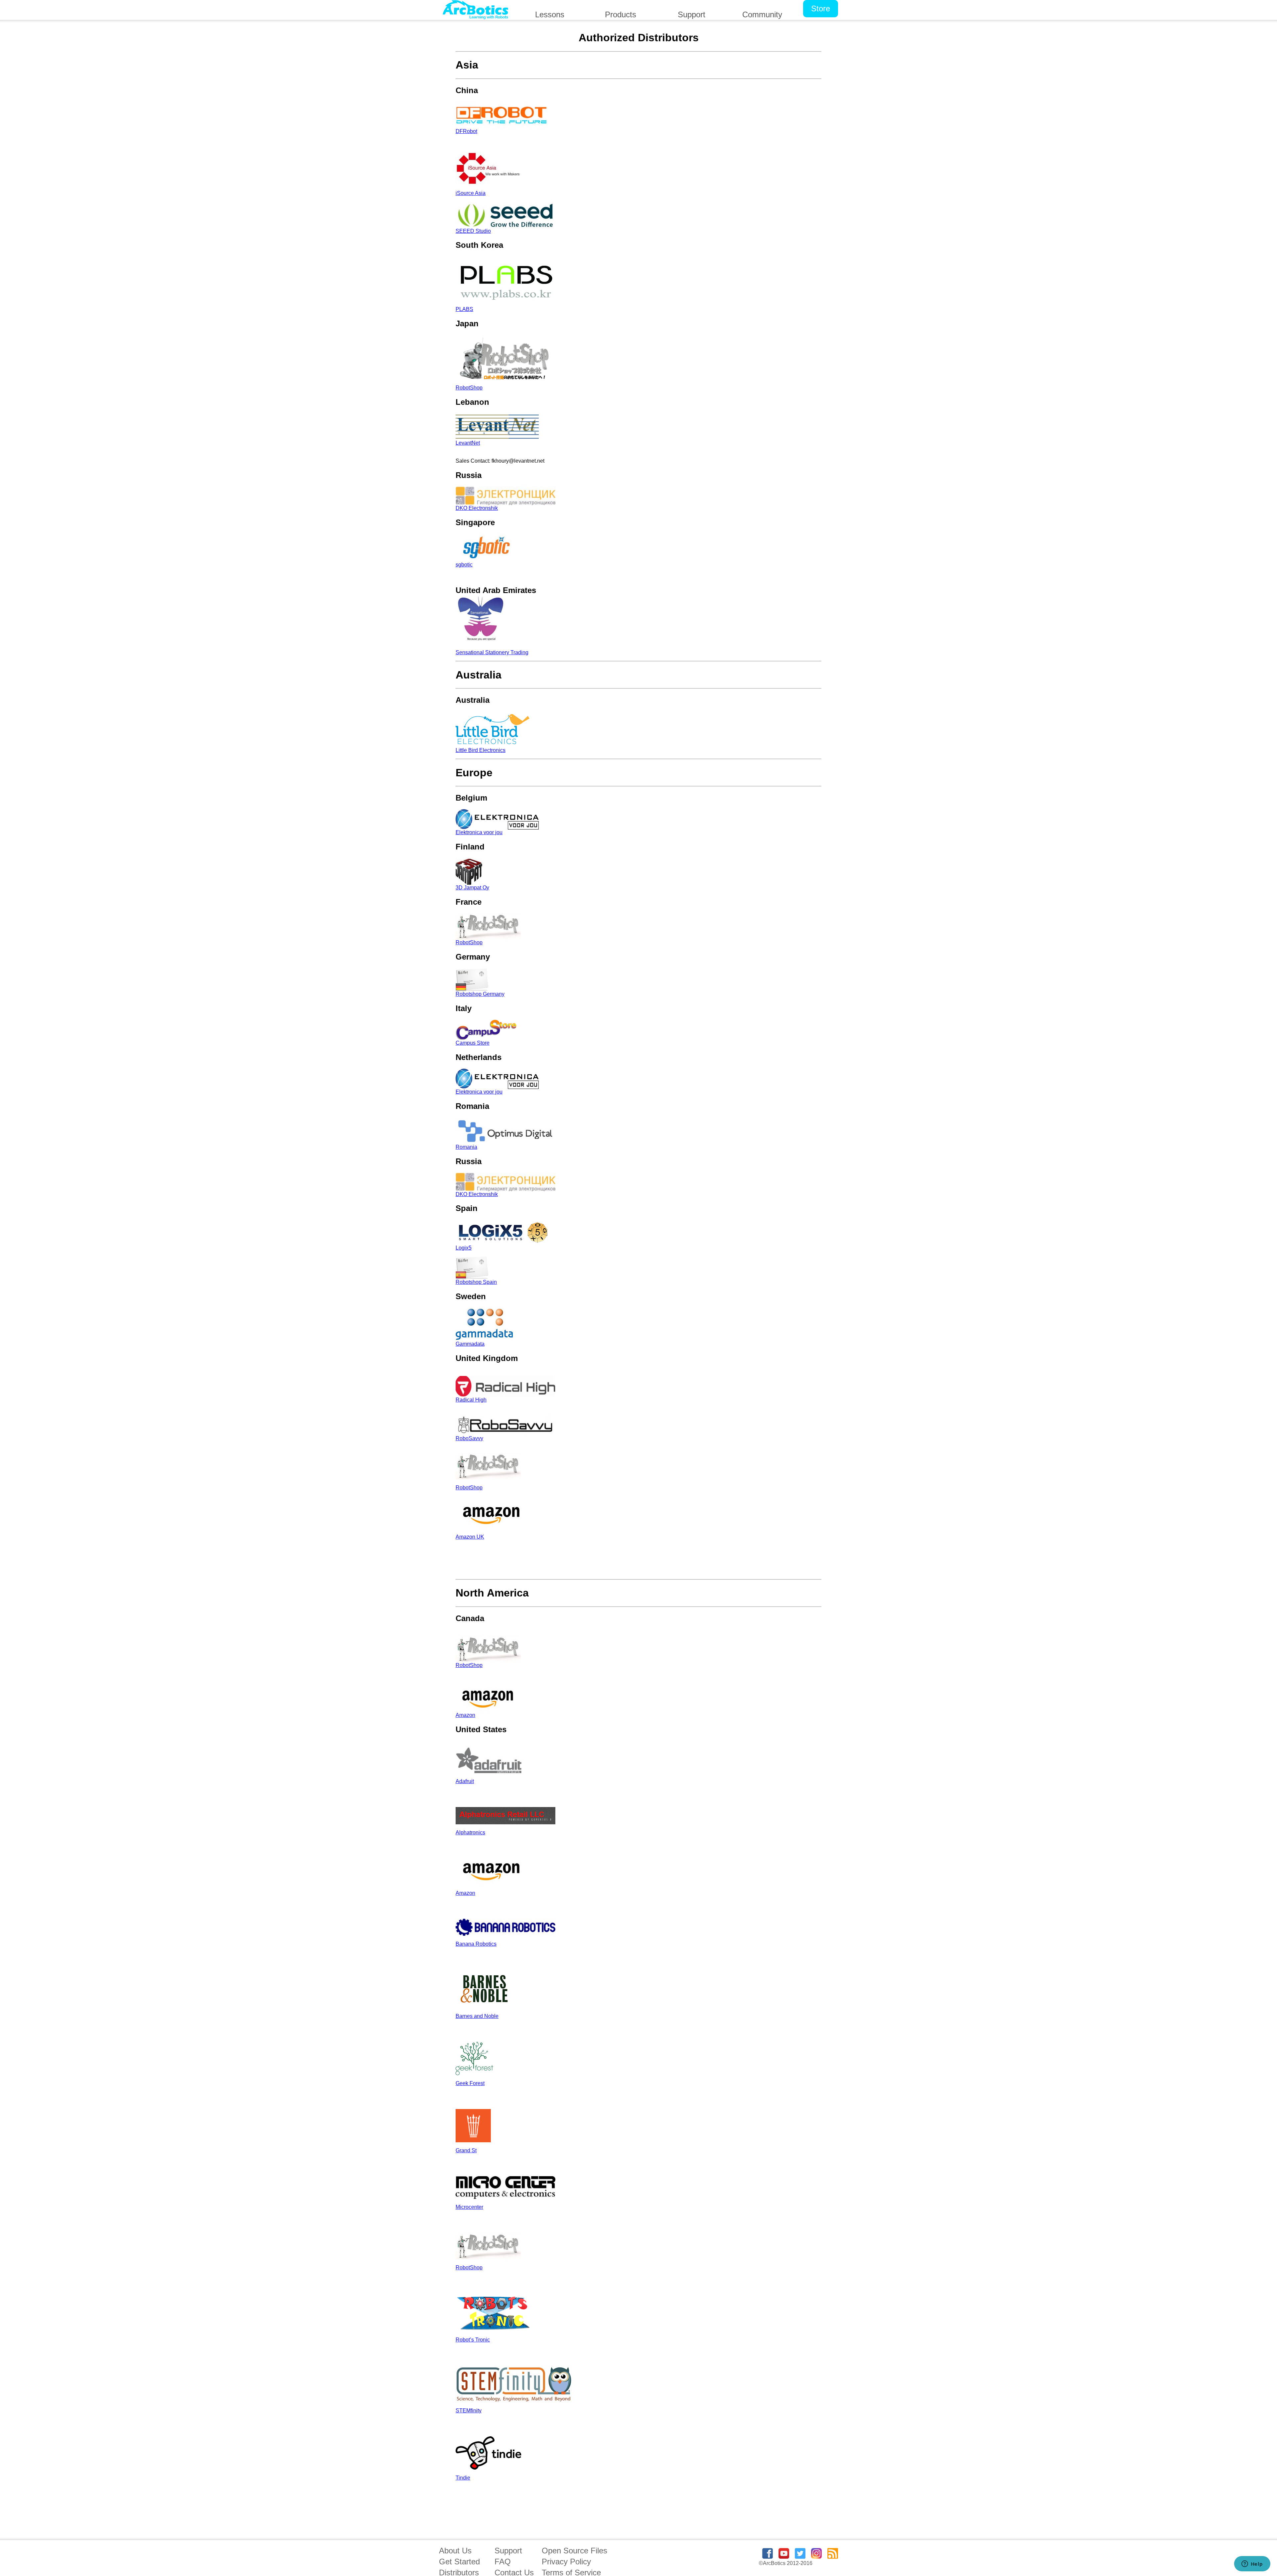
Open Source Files (574, 2551)
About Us (455, 2551)
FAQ (503, 2562)
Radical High (471, 1400)
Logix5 (464, 1248)
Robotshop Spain (476, 1282)
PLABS (464, 309)
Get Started (459, 2562)
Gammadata (470, 1344)
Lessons (550, 14)
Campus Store (473, 1043)
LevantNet (468, 443)
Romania (466, 1147)
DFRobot (466, 131)
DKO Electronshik (477, 508)
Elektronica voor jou (479, 832)
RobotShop (469, 388)
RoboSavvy (469, 1438)
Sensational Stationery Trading (492, 652)
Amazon (465, 1715)
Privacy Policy (566, 2562)
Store (821, 8)
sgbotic (464, 565)
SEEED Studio (473, 231)
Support (508, 2551)
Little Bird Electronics (481, 750)
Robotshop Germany (480, 994)
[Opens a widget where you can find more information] (1252, 2564)
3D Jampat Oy (472, 888)
